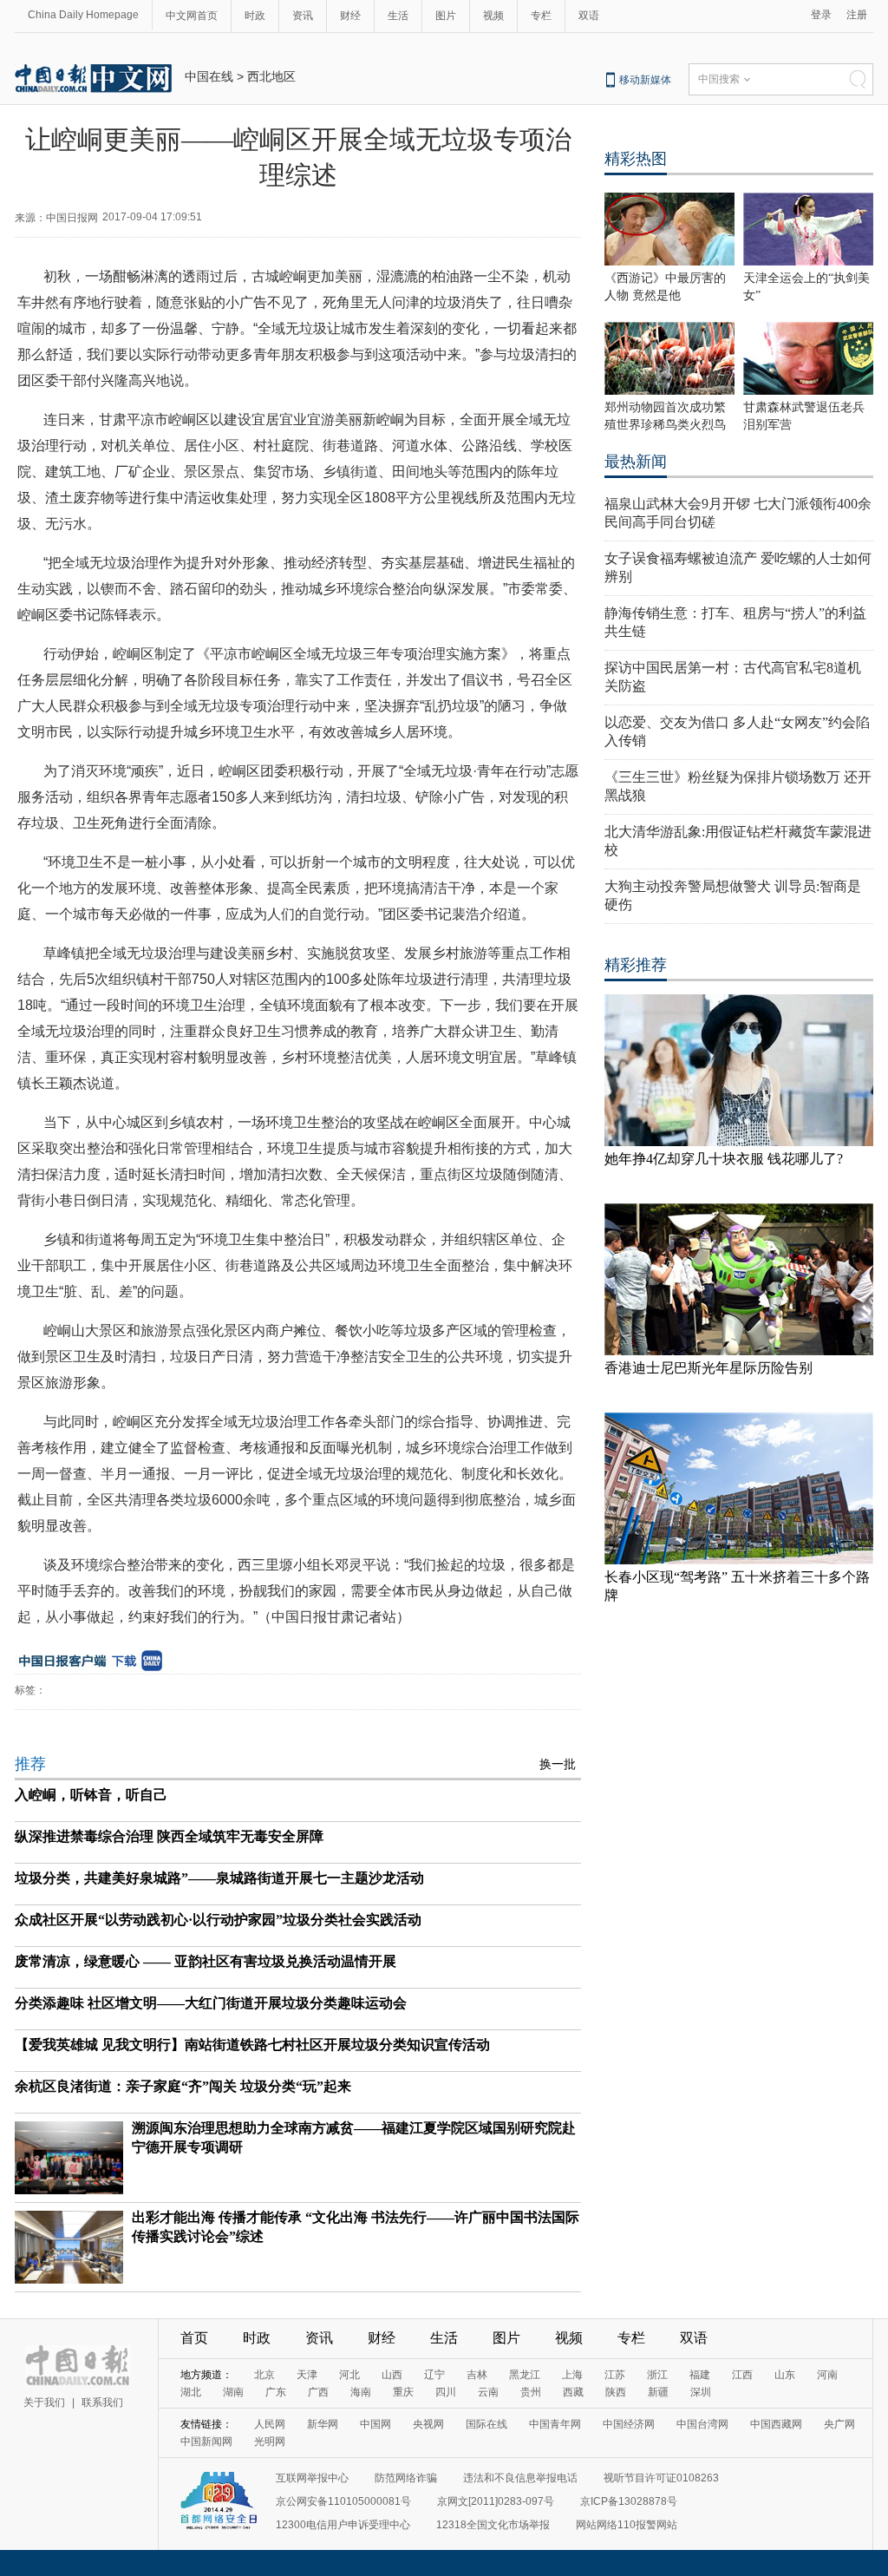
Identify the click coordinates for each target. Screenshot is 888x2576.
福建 (700, 2375)
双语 (589, 16)
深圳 (701, 2392)
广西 (318, 2392)
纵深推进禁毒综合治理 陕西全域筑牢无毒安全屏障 (169, 1836)
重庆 (403, 2392)
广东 (276, 2392)
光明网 (270, 2442)
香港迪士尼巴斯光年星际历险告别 (708, 1368)
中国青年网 (555, 2424)
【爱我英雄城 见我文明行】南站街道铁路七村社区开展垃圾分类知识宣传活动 (252, 2045)
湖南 (233, 2392)
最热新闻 (636, 462)
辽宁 (434, 2375)
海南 (361, 2392)
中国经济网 (629, 2424)
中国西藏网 (776, 2424)
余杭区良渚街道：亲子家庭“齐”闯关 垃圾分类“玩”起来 (183, 2086)
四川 (446, 2392)
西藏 (573, 2392)
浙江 (657, 2375)
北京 (264, 2375)
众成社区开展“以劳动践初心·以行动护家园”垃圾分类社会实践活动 (218, 1920)
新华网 (323, 2424)
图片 (446, 16)
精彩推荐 (636, 965)
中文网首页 (192, 16)
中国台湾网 (702, 2424)
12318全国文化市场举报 (493, 2525)
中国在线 (209, 76)
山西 (392, 2375)
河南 (827, 2375)
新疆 (658, 2392)
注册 (857, 15)
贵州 (531, 2392)
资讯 (303, 16)
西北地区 (271, 76)
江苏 (615, 2375)
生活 (398, 16)
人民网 (270, 2424)
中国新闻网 (206, 2442)
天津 (307, 2375)
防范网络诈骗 (406, 2478)
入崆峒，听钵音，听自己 (91, 1795)
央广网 (839, 2424)
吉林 (477, 2375)
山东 (785, 2375)
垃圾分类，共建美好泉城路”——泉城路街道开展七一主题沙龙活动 (219, 1878)
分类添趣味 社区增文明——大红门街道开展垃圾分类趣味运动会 (211, 2003)
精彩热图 (636, 159)
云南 (488, 2392)
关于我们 (44, 2402)
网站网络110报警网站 (627, 2525)
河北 (349, 2375)
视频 (493, 16)
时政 (255, 16)
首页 (194, 2338)
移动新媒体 (645, 80)
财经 (350, 16)
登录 (821, 15)
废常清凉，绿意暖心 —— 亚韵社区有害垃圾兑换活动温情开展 (206, 1961)
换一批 (558, 1764)
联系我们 (102, 2402)
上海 (572, 2375)
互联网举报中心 (312, 2478)
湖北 (191, 2392)
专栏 (541, 16)
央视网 (428, 2424)
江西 (742, 2375)
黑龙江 (525, 2375)
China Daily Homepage (83, 15)
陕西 (616, 2392)
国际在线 (486, 2424)
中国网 (375, 2424)
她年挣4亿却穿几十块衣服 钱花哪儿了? (724, 1159)
